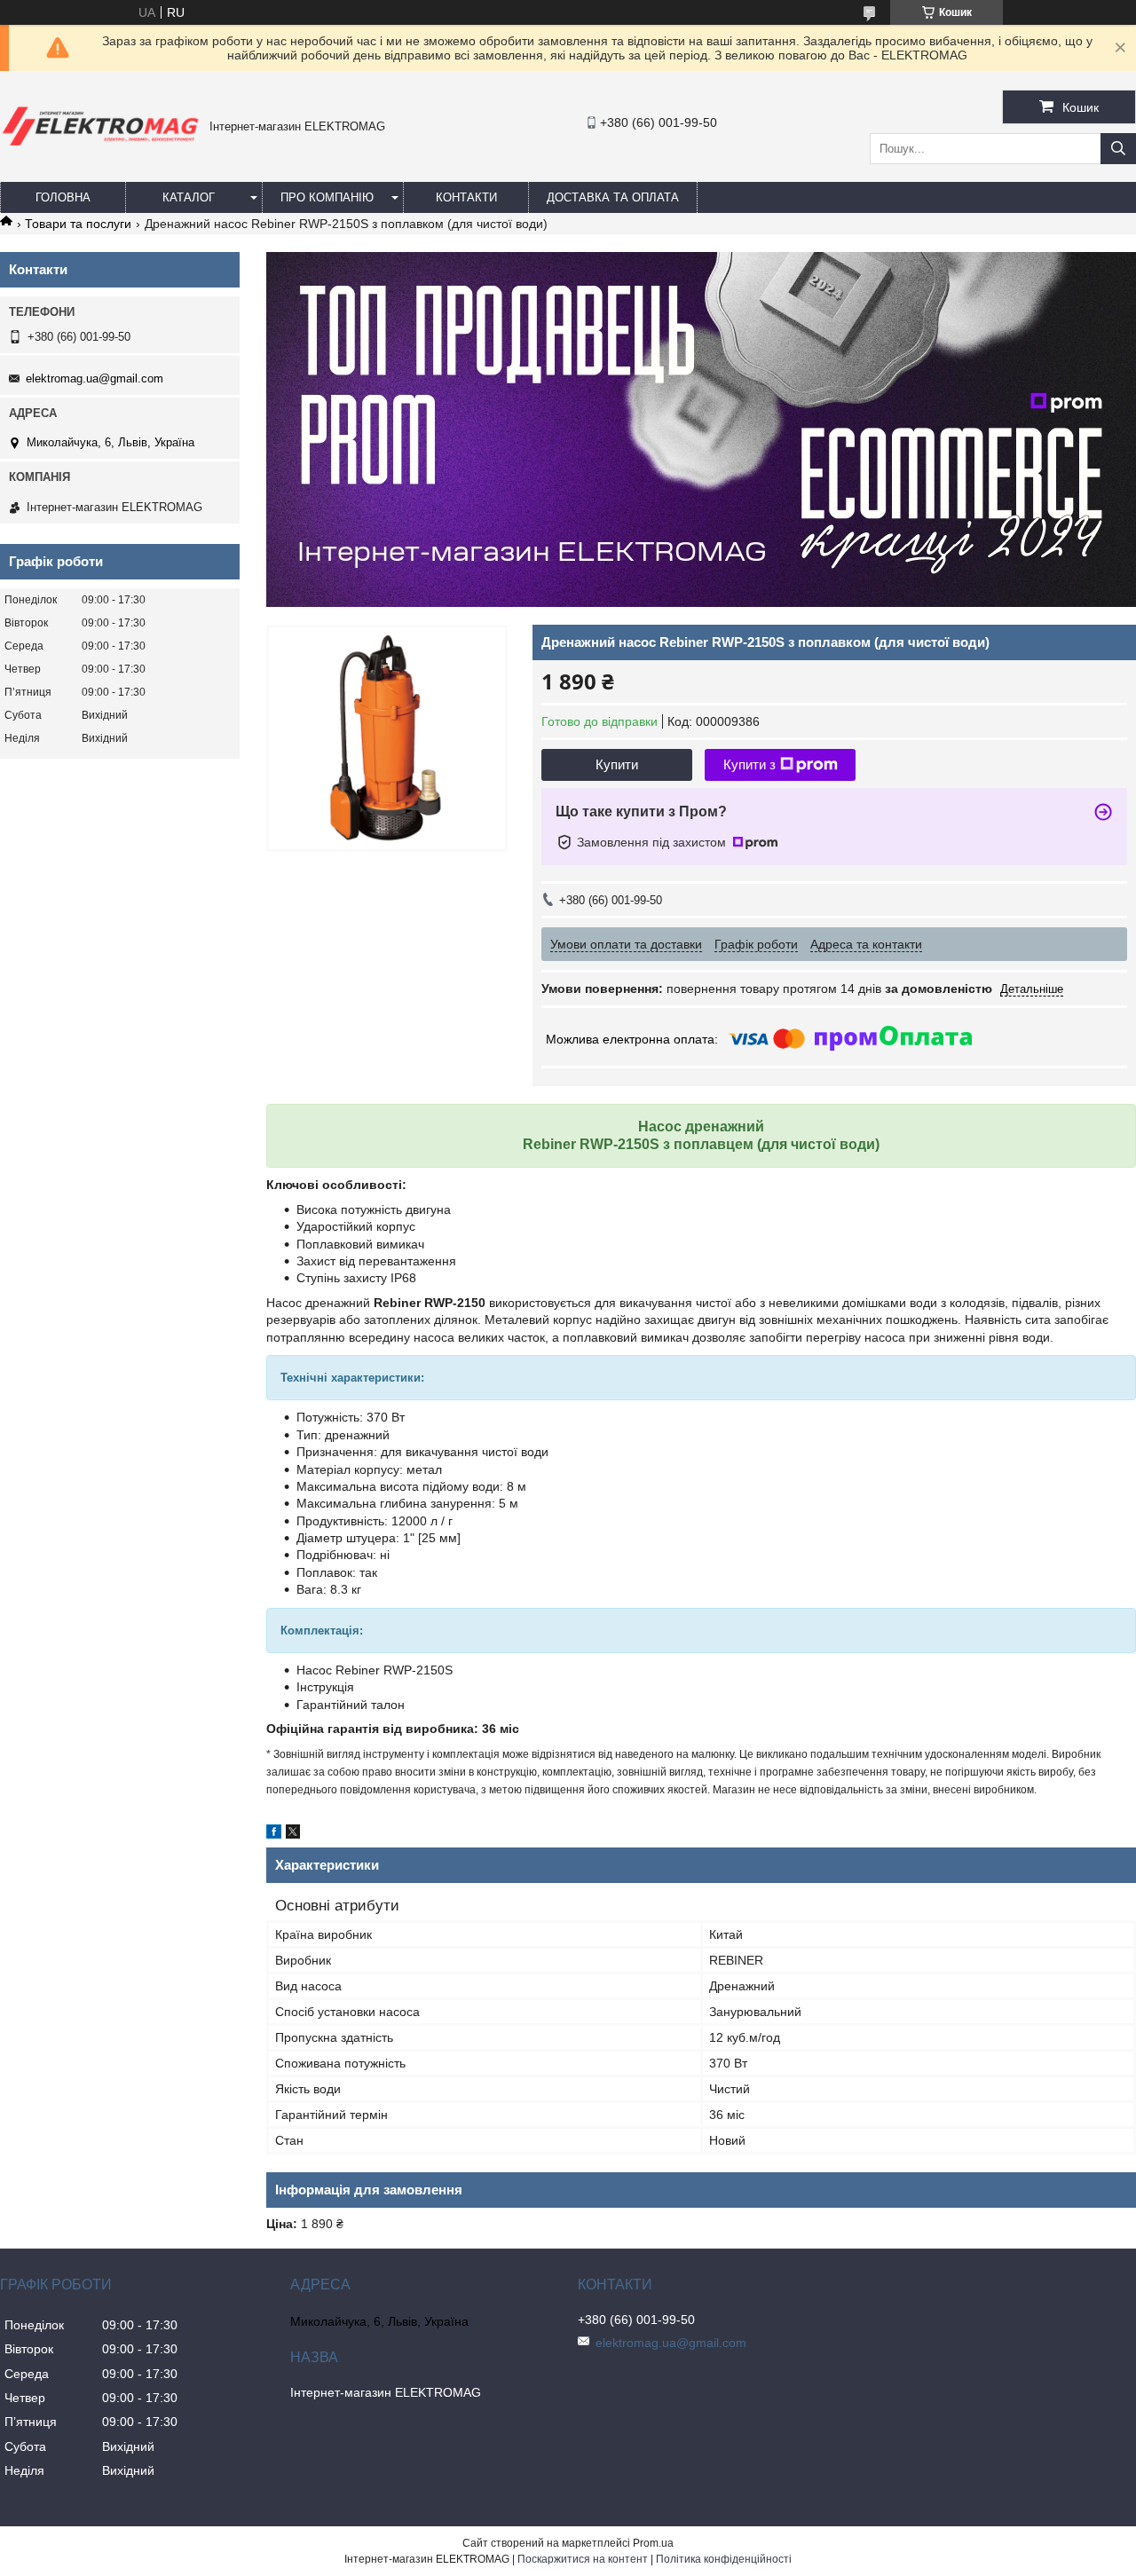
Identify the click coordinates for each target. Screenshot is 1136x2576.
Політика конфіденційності (724, 2559)
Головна (63, 197)
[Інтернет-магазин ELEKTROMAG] (100, 149)
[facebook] (274, 1834)
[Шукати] (1118, 149)
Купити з (749, 764)
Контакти (466, 197)
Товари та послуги (78, 224)
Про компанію (327, 197)
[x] (293, 1834)
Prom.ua (653, 2543)
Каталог (189, 197)
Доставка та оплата (613, 197)
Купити (617, 764)
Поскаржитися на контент (583, 2559)
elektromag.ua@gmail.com (95, 378)
